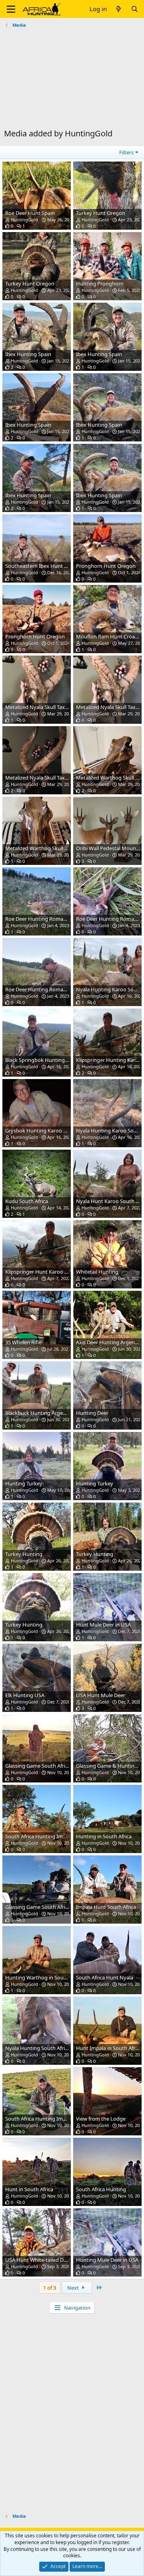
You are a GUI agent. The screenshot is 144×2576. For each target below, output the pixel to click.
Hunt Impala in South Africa (109, 2048)
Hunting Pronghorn (100, 284)
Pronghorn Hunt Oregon (106, 566)
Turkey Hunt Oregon (101, 213)
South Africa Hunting (101, 2189)
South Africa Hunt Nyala (105, 1977)
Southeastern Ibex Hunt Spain (41, 566)
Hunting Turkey (24, 1483)
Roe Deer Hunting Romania (38, 919)
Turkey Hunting (24, 1554)
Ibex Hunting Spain (28, 354)
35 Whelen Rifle (23, 1342)
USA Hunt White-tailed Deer (38, 2260)
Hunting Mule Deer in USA (107, 2260)
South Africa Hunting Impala (39, 1836)
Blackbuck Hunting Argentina (40, 1413)
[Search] (135, 9)
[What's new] (119, 9)
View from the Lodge (101, 2119)
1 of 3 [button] (50, 2288)
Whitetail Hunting (97, 1272)
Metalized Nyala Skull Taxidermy (43, 707)
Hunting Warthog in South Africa (44, 1977)
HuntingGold (24, 220)
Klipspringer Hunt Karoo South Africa (49, 1272)
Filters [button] (126, 152)
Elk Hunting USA (25, 1695)
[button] (11, 9)
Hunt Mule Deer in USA (103, 1625)
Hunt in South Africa (29, 2189)
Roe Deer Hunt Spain (30, 213)
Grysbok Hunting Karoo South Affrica (50, 1130)
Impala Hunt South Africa (106, 1907)
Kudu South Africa (27, 1201)
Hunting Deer (92, 1413)
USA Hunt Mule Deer (101, 1695)
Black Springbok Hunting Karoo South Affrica (59, 1060)
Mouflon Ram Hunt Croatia (108, 636)
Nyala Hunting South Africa (38, 2048)
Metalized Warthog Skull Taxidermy (47, 848)
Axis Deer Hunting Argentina (110, 1342)
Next (74, 2288)
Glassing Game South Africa (38, 1766)
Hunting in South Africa (104, 1836)
